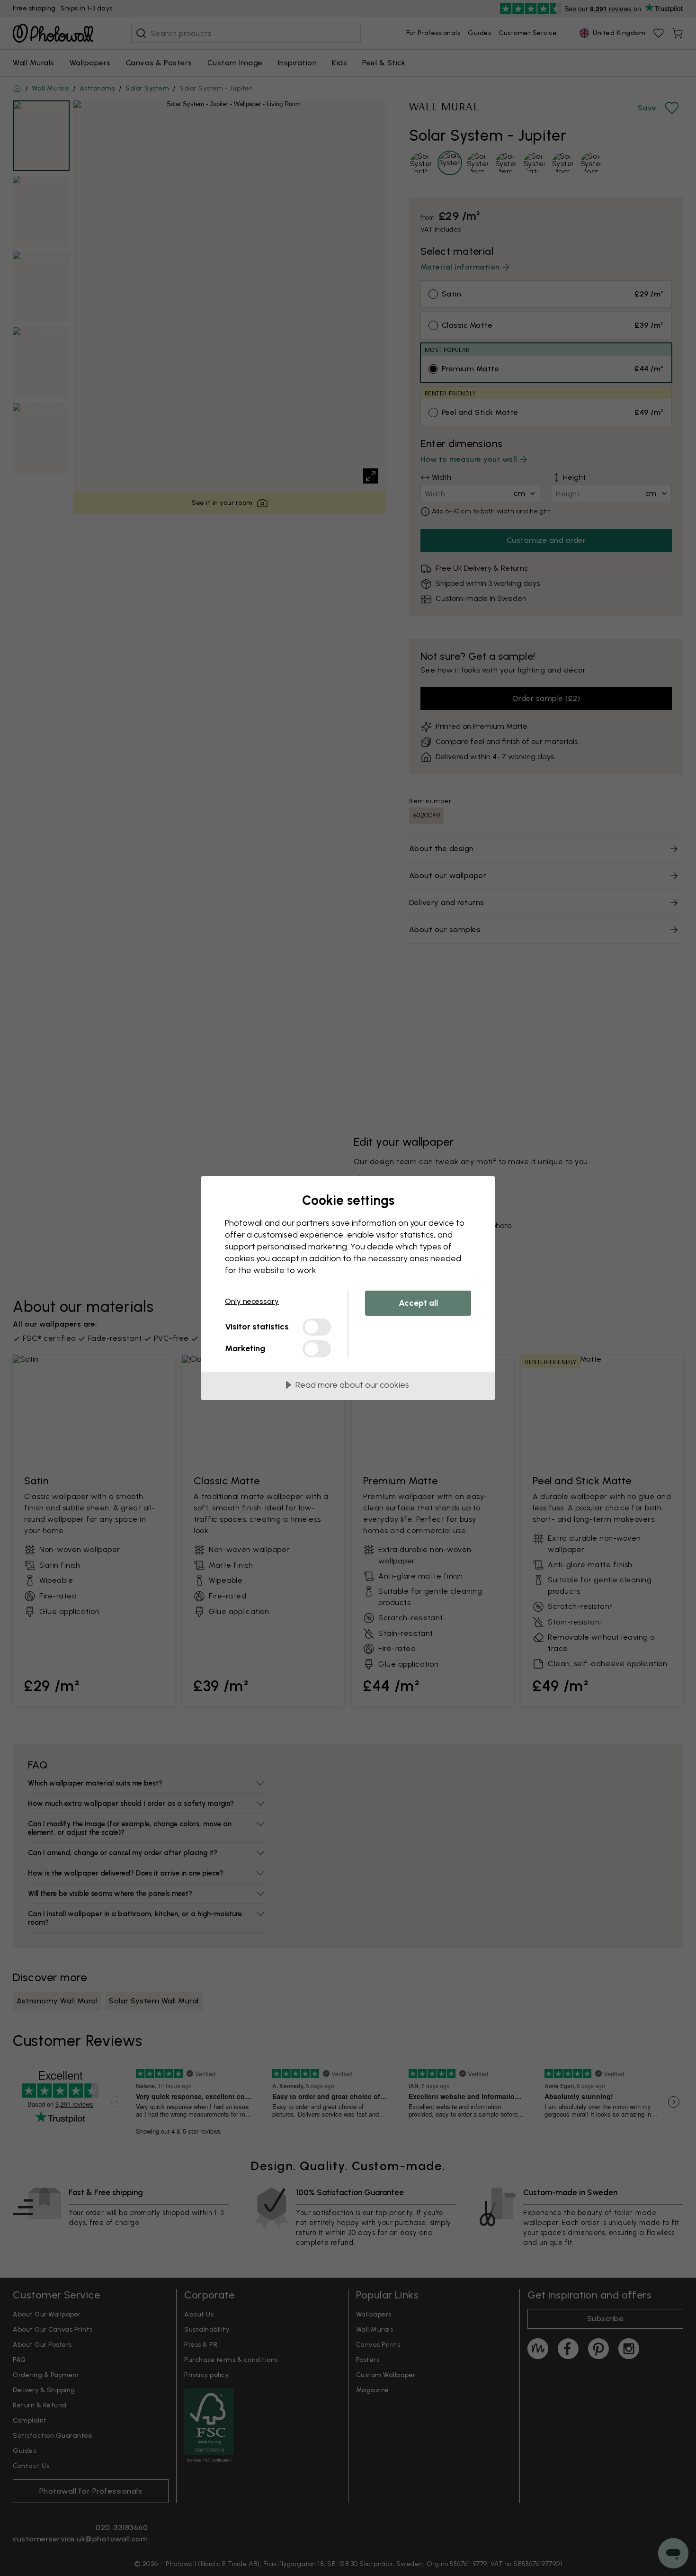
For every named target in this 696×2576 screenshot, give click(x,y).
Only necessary (252, 1301)
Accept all (418, 1303)
